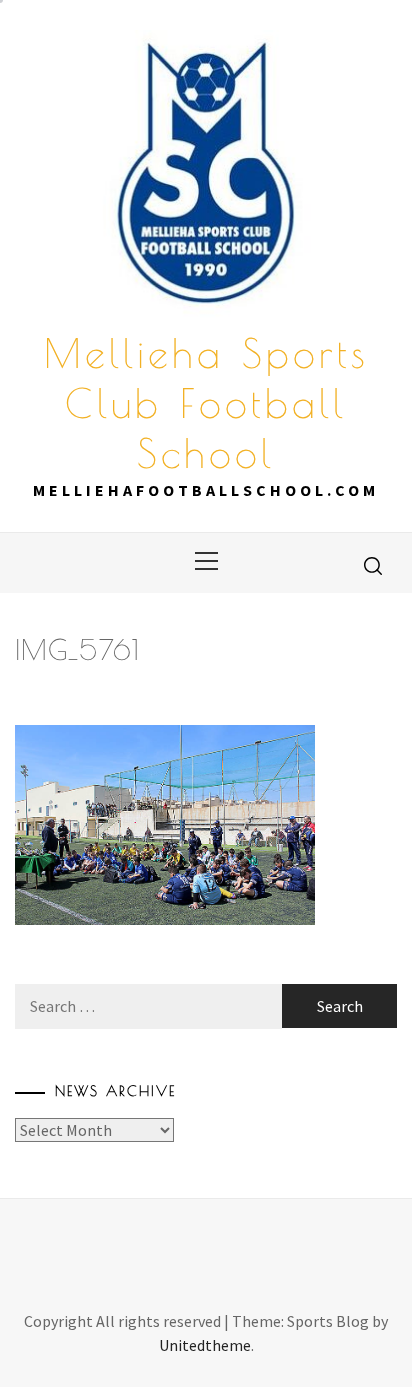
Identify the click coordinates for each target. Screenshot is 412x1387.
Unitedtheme (205, 1345)
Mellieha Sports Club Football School (206, 403)
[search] (373, 565)
